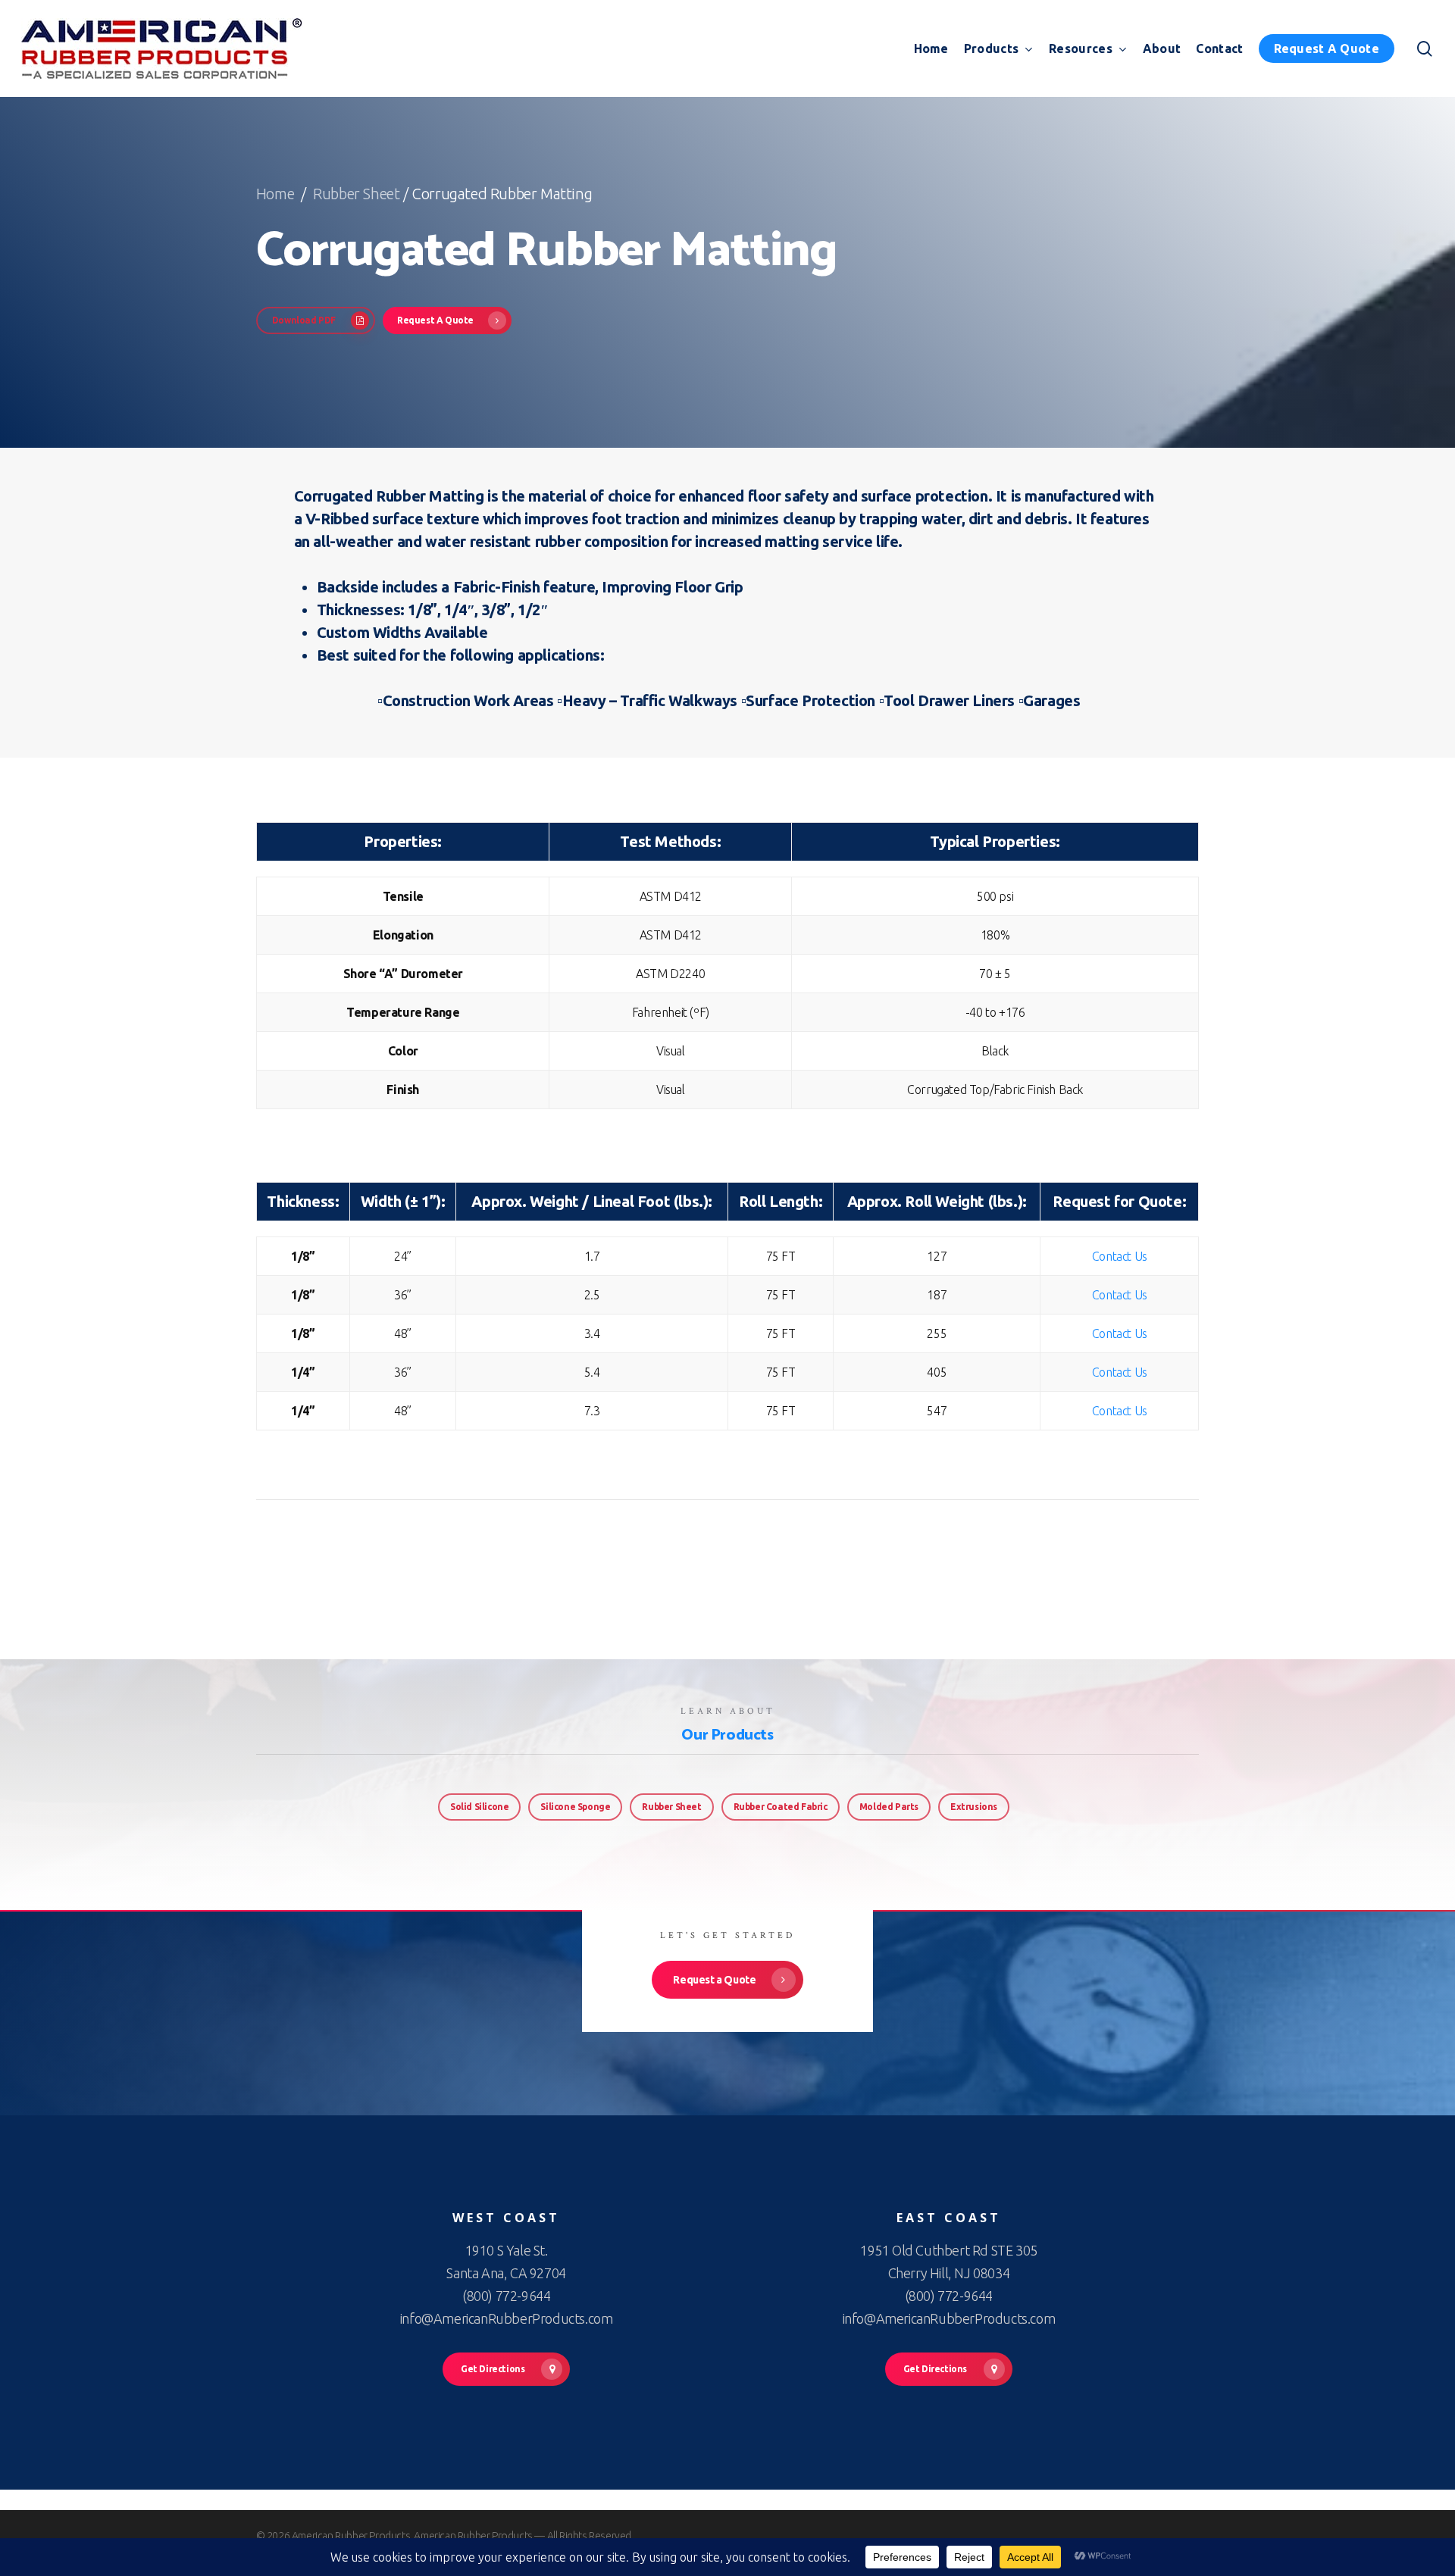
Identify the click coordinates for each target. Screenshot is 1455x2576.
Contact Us (1120, 1256)
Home (277, 194)
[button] (316, 320)
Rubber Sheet (356, 194)
